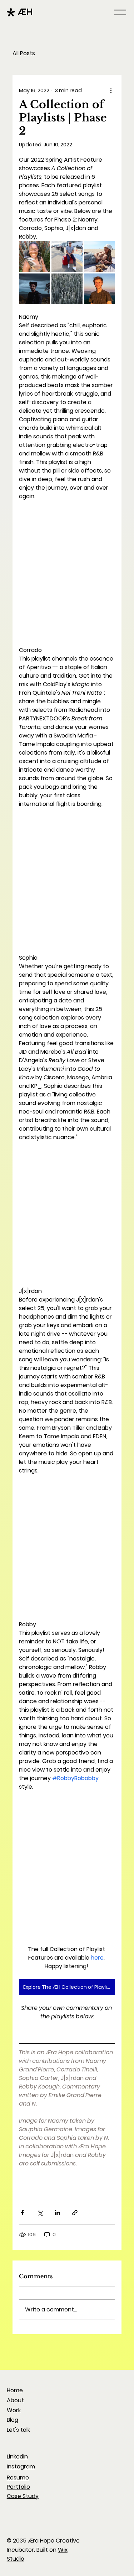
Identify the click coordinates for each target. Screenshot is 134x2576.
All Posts (24, 53)
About (15, 2400)
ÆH (25, 12)
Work (14, 2410)
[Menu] (120, 12)
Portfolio (18, 2487)
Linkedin (17, 2457)
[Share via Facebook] (22, 2213)
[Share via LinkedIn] (57, 2213)
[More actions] (111, 90)
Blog (13, 2420)
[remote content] (67, 569)
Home (15, 2390)
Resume (18, 2478)
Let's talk (18, 2430)
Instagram (21, 2467)
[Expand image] (34, 256)
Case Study (23, 2496)
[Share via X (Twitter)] (40, 2213)
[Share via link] (75, 2213)
